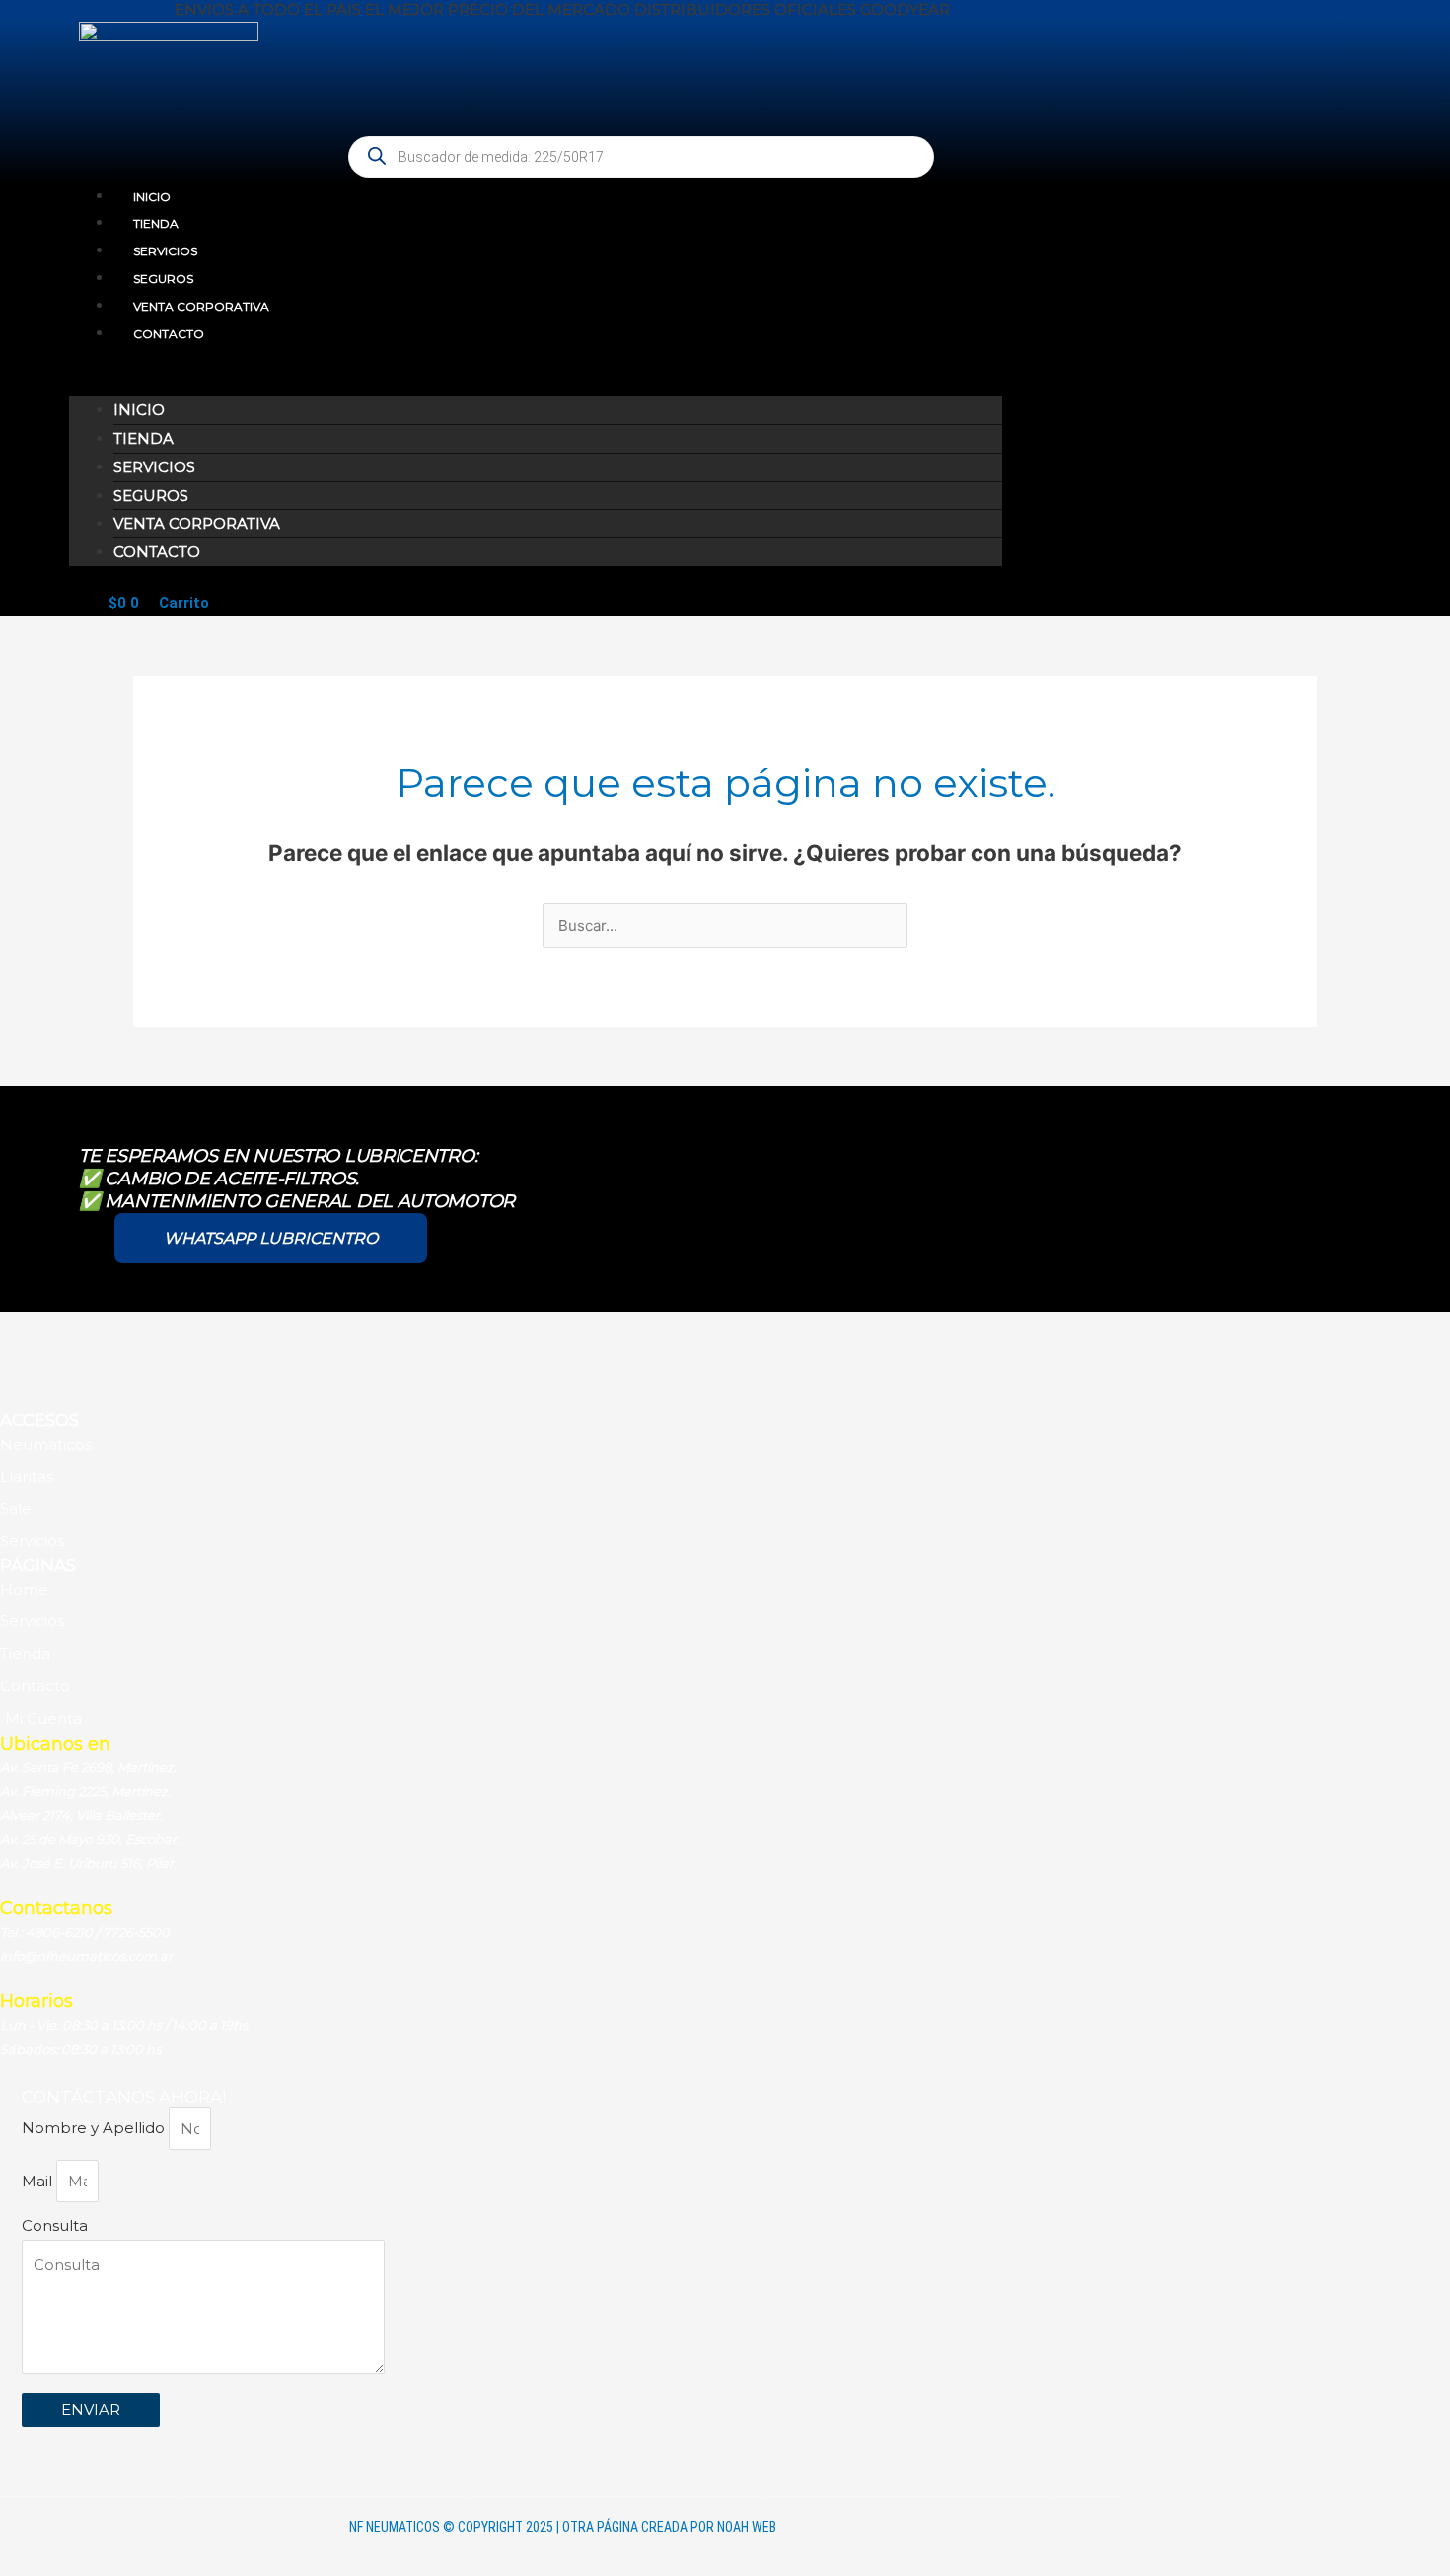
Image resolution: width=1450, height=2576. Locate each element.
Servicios (165, 251)
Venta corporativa (201, 306)
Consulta (55, 2225)
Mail (39, 2181)
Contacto (169, 334)
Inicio (152, 197)
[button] (536, 383)
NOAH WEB (747, 2527)
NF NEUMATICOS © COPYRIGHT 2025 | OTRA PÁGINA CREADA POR (533, 2527)
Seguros (163, 279)
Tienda (156, 223)
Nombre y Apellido (95, 2129)
